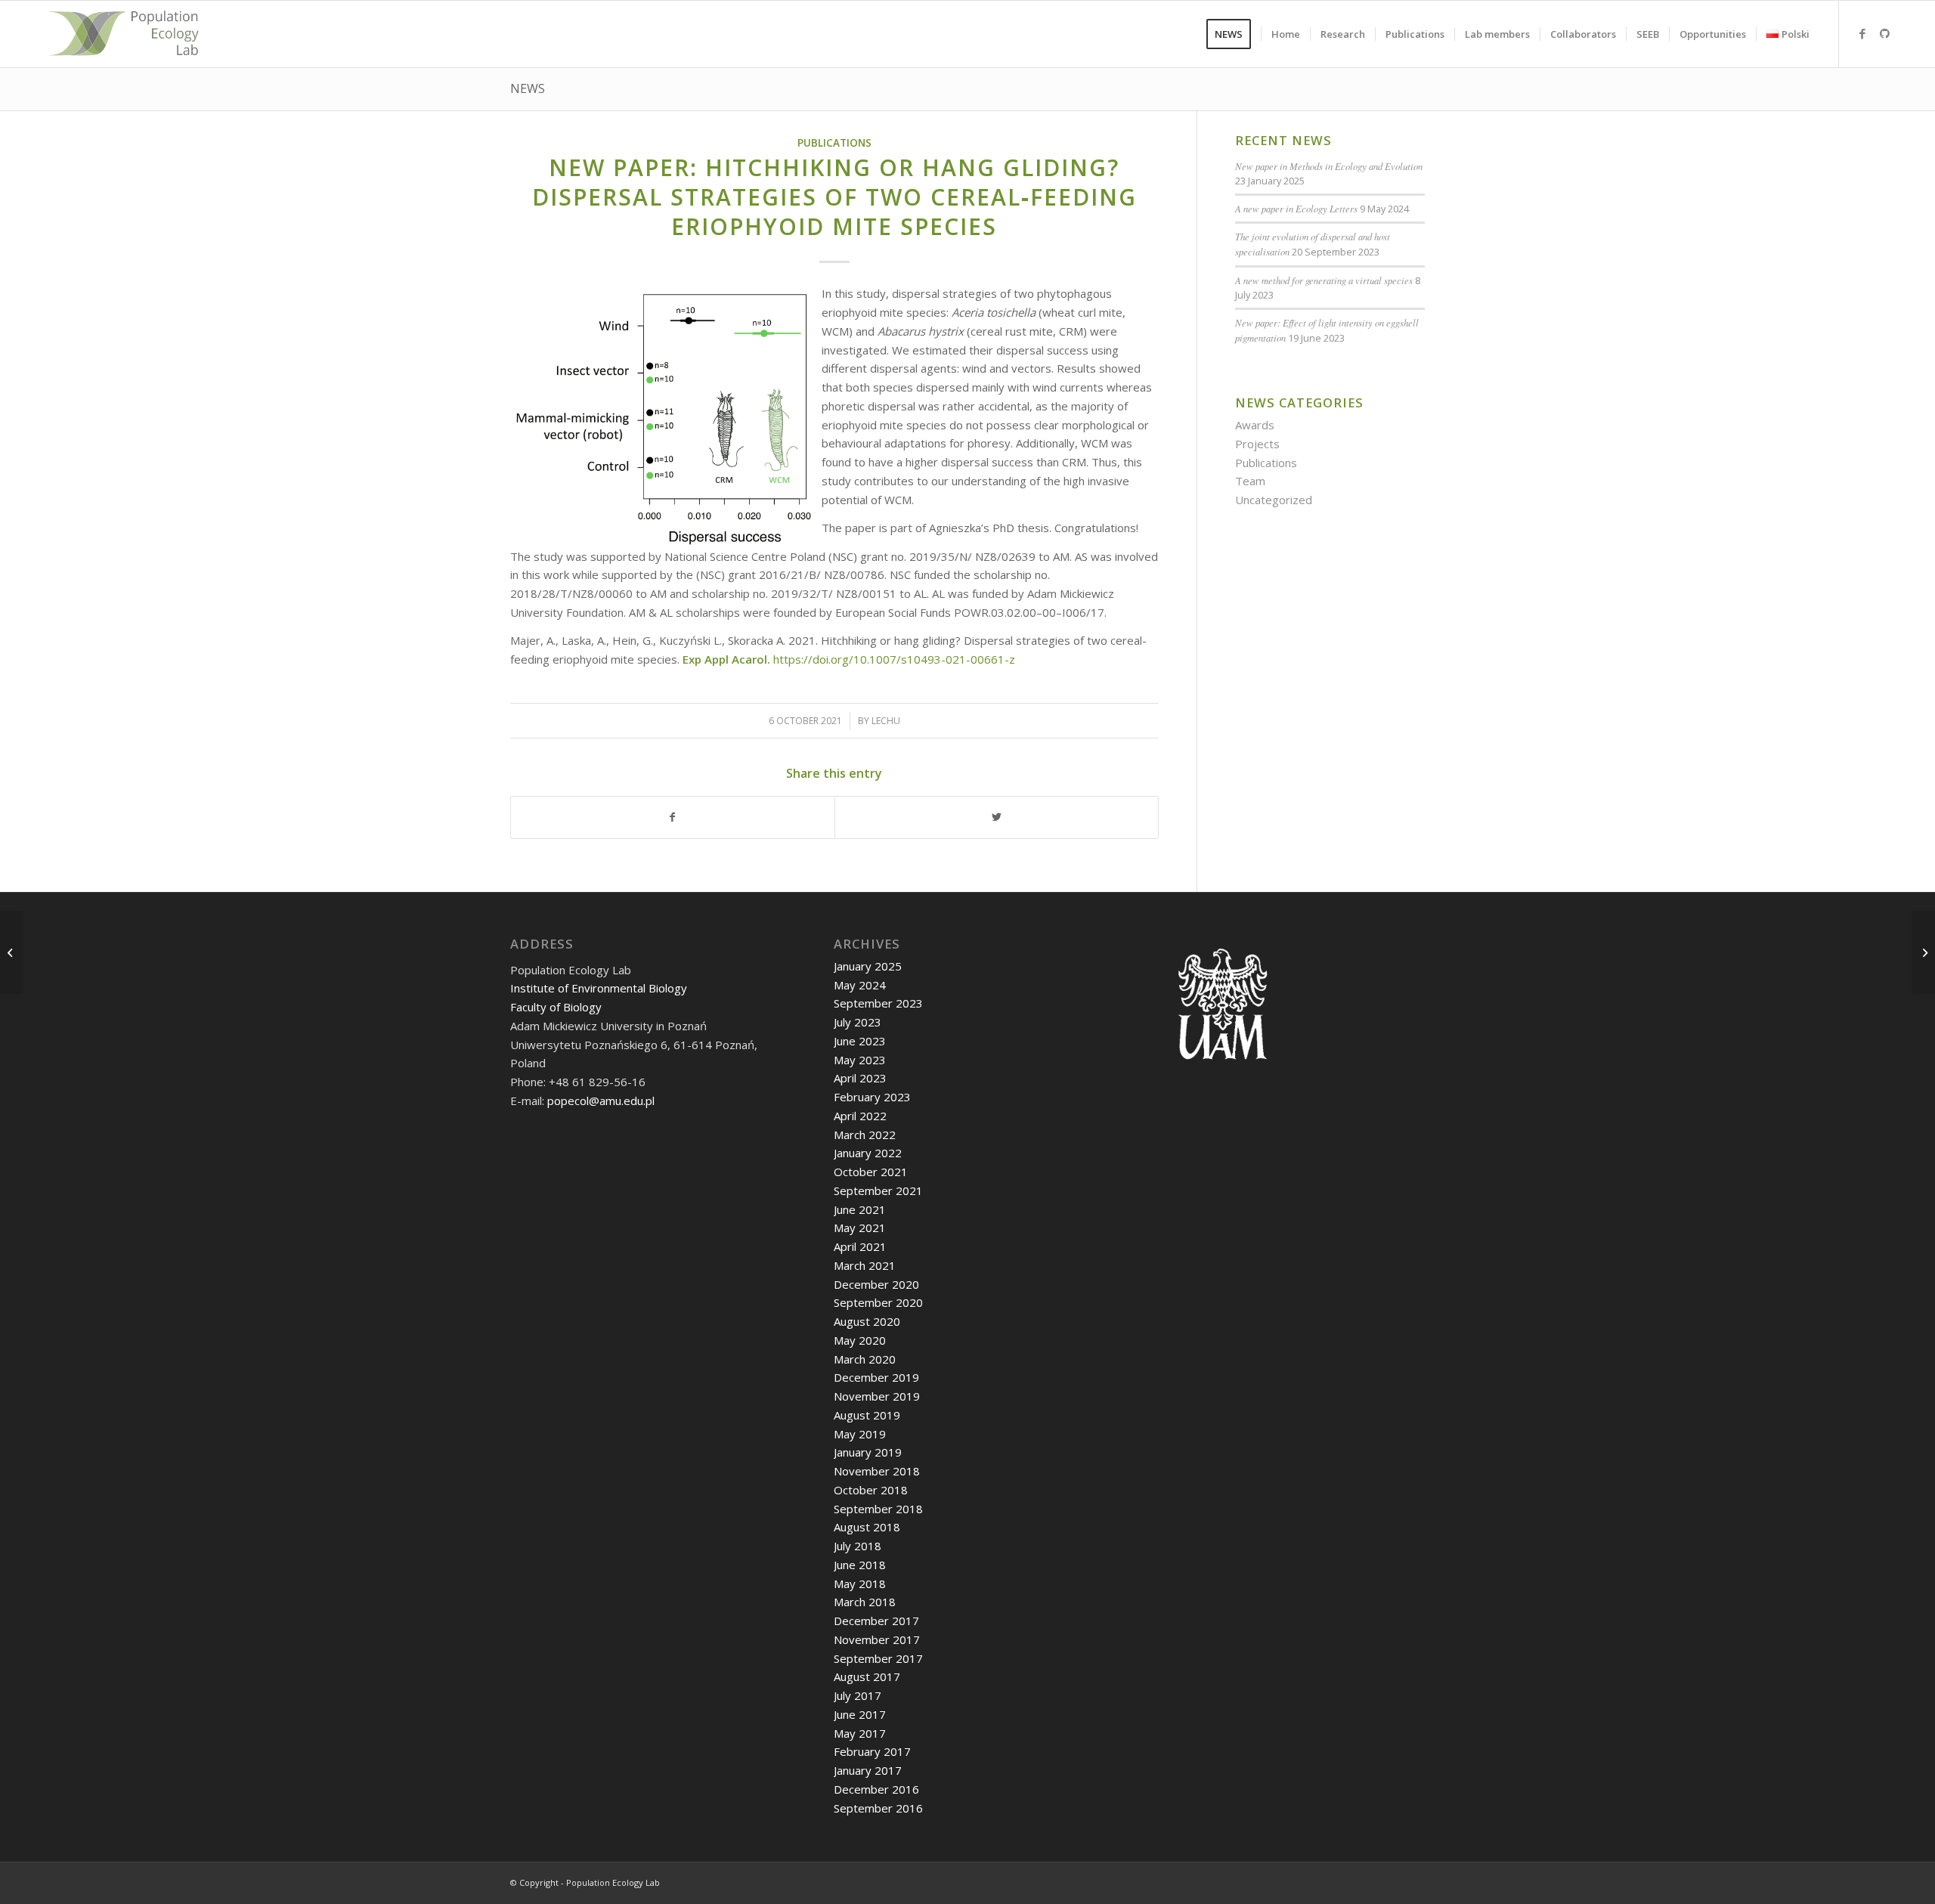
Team (1250, 481)
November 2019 (877, 1396)
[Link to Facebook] (1862, 33)
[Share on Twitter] (997, 817)
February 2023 (872, 1097)
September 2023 (878, 1003)
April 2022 (860, 1116)
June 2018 (860, 1565)
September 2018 (878, 1509)
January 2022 (868, 1153)
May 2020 (860, 1340)
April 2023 (860, 1078)
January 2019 (868, 1452)
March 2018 (865, 1602)
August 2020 (867, 1321)
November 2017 (877, 1639)
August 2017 (867, 1676)
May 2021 (860, 1228)
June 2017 (860, 1714)
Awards (1255, 425)
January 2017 (868, 1770)
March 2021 (865, 1265)
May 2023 (860, 1060)
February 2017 (872, 1751)
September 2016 (878, 1808)
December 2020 (876, 1284)
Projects (1257, 444)
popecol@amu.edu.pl (601, 1101)
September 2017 (878, 1658)
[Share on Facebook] (673, 817)
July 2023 (858, 1022)
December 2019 (876, 1377)
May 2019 (860, 1434)
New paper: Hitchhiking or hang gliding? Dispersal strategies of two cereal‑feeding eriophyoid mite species (834, 197)
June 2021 (860, 1209)
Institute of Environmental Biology (599, 988)
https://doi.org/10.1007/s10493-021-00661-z (894, 659)
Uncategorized (1274, 500)
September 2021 (878, 1190)
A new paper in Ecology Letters (1296, 208)
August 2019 (867, 1415)
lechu (886, 721)
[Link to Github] (1885, 33)
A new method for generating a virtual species (1324, 280)
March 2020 (865, 1359)
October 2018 (871, 1490)
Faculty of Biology (556, 1007)
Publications (834, 143)
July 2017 (858, 1695)
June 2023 (860, 1041)
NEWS (528, 88)
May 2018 (860, 1584)
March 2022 (865, 1135)
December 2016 (876, 1789)
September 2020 (878, 1302)
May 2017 (860, 1733)
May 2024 (860, 985)
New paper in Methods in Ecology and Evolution (1329, 166)
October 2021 (871, 1172)
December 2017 (876, 1621)
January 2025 (868, 966)
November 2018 (877, 1471)
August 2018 (867, 1527)
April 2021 (860, 1246)
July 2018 (858, 1546)
